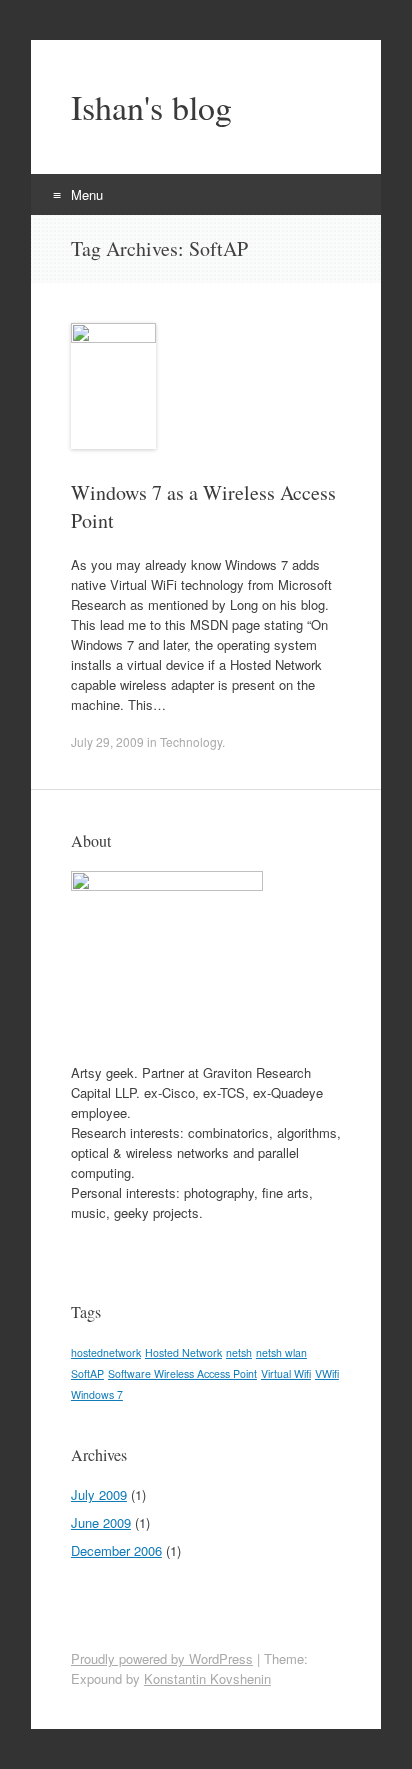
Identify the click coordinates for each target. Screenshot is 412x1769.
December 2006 (116, 1550)
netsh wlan (281, 1352)
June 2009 (101, 1522)
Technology (191, 741)
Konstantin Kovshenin (207, 1678)
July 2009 (99, 1494)
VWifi (327, 1373)
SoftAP (87, 1373)
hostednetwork (106, 1352)
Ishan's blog (151, 107)
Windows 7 (97, 1394)
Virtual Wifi (286, 1373)
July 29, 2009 (107, 741)
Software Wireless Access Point (182, 1373)
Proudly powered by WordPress (162, 1658)
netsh (239, 1352)
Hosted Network (183, 1352)
